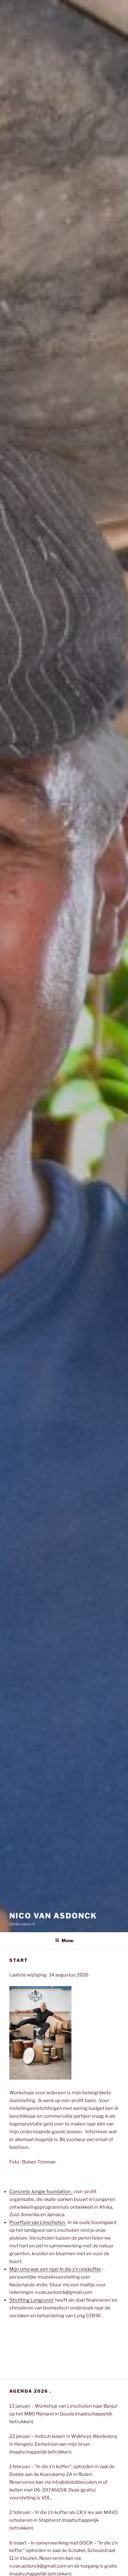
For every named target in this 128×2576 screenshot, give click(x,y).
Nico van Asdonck (53, 1916)
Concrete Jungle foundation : (41, 2192)
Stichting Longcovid (31, 2300)
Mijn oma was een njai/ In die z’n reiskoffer (55, 2269)
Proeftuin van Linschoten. (38, 2222)
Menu (67, 1940)
